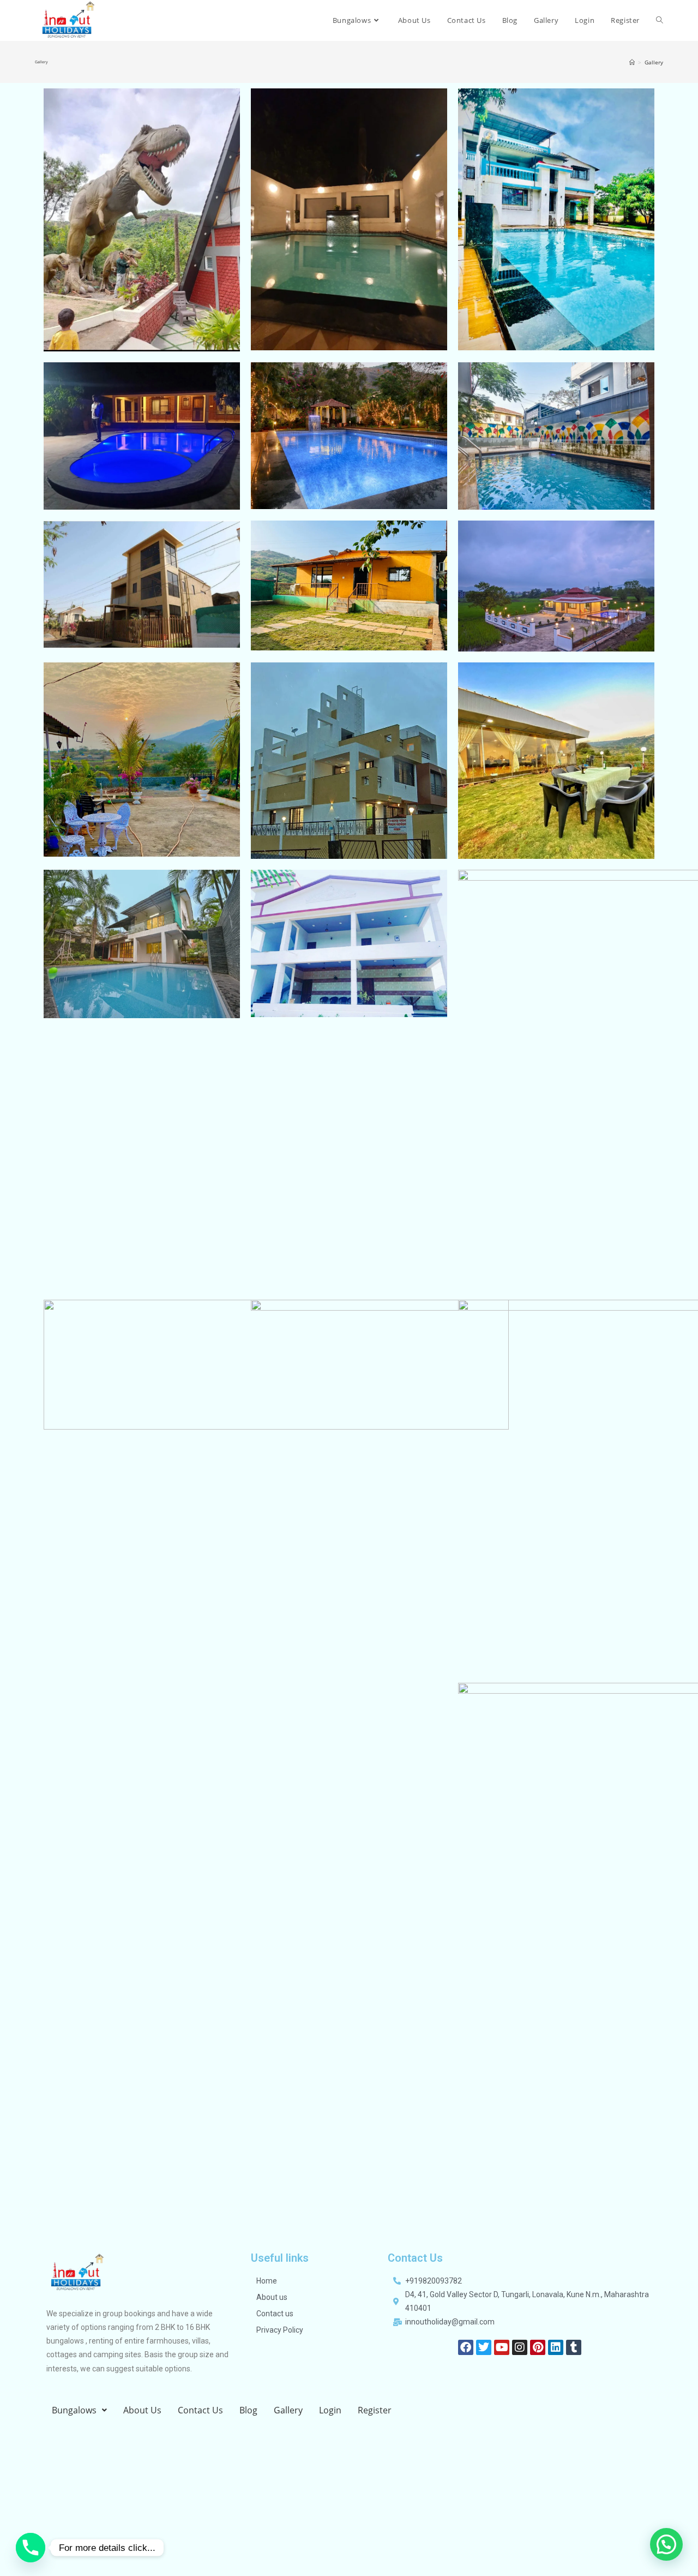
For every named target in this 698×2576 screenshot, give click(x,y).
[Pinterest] (538, 2347)
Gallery (288, 2410)
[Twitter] (484, 2347)
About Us (142, 2410)
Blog (248, 2410)
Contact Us (200, 2410)
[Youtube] (502, 2347)
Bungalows (74, 2410)
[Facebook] (466, 2347)
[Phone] (31, 2548)
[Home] (632, 62)
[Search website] (660, 20)
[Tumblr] (574, 2347)
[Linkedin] (556, 2347)
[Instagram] (520, 2347)
